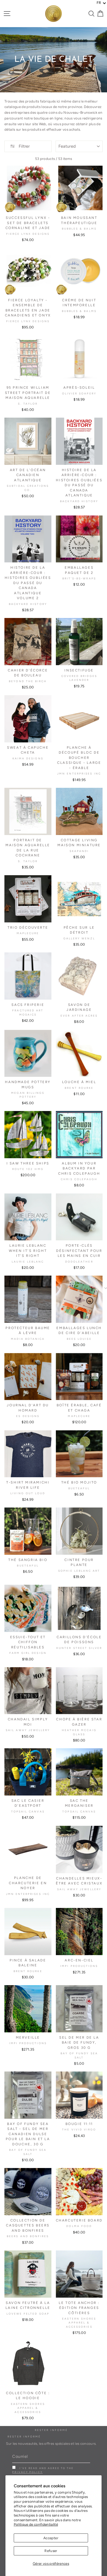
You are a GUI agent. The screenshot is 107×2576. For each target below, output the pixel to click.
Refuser (51, 2551)
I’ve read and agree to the (43, 2470)
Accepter (51, 2538)
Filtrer (24, 146)
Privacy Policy (27, 2472)
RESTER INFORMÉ (24, 2437)
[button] (101, 3)
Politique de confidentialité (36, 2524)
